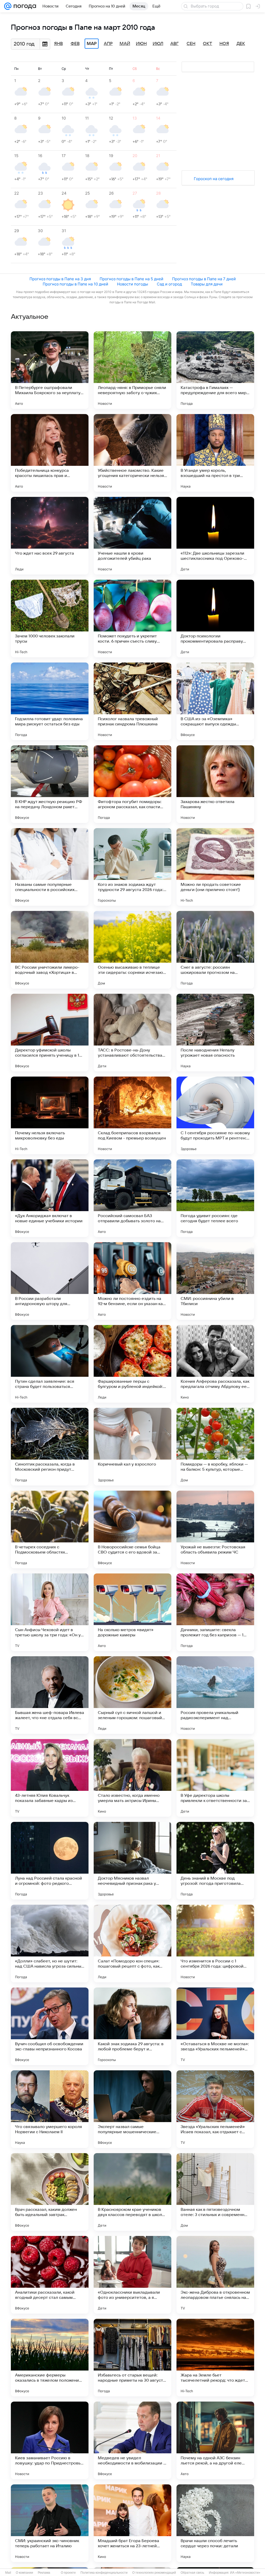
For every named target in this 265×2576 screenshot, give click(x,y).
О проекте (68, 2573)
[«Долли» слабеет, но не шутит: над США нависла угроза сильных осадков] (50, 1944)
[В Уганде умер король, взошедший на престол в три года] (215, 453)
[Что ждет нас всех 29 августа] (50, 536)
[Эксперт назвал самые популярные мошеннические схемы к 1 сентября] (132, 2109)
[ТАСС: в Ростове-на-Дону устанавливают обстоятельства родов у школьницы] (132, 1033)
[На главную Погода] (24, 6)
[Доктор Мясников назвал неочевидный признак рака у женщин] (132, 1861)
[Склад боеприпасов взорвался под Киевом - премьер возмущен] (132, 1115)
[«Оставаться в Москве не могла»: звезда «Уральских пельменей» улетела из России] (215, 2026)
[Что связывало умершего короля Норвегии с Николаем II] (50, 2109)
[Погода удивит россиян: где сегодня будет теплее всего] (215, 1198)
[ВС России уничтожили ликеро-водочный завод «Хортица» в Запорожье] (50, 950)
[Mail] (8, 6)
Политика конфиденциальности (104, 2573)
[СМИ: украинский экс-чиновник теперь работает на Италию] (50, 2523)
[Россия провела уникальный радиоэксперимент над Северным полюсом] (215, 1695)
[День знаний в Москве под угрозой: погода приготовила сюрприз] (215, 1861)
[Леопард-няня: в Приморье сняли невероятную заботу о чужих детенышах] (132, 370)
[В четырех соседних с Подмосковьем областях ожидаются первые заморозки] (50, 1529)
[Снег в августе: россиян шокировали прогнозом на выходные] (215, 950)
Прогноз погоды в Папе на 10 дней (75, 284)
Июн (141, 44)
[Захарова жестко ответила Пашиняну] (215, 784)
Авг (174, 44)
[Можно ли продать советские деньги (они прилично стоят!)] (215, 867)
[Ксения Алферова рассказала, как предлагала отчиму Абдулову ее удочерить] (215, 1364)
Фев (75, 44)
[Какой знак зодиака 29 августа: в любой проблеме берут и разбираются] (132, 2026)
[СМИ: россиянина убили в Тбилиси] (215, 1281)
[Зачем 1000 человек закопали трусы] (50, 619)
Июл (158, 44)
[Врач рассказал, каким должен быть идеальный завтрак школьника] (50, 2192)
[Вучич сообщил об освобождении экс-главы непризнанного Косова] (50, 2026)
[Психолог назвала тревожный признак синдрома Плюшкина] (132, 701)
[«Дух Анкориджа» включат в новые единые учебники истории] (50, 1198)
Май (125, 44)
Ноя (224, 44)
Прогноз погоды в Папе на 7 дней (204, 279)
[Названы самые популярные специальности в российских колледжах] (50, 867)
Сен (191, 44)
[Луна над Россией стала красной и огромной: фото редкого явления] (50, 1861)
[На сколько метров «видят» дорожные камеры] (132, 1612)
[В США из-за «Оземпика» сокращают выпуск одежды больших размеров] (215, 701)
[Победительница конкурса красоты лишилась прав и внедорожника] (50, 453)
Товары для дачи (207, 284)
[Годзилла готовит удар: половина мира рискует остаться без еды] (50, 701)
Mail (8, 2573)
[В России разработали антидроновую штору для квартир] (50, 1281)
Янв (58, 44)
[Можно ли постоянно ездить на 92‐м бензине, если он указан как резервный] (132, 1281)
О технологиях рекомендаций (154, 2573)
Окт (208, 44)
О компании (24, 2573)
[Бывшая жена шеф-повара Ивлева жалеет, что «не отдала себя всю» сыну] (50, 1695)
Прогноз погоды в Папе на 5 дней (131, 279)
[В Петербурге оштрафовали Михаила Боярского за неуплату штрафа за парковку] (50, 370)
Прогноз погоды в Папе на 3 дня (60, 279)
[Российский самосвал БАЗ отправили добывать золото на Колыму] (132, 1198)
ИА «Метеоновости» (245, 2573)
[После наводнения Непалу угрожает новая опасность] (215, 1033)
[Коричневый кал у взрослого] (132, 1447)
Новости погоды (132, 284)
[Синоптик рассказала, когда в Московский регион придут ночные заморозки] (50, 1447)
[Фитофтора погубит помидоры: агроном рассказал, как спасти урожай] (132, 784)
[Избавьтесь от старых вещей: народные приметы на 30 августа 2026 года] (132, 2358)
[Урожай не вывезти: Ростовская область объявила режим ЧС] (215, 1529)
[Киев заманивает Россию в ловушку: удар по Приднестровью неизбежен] (50, 2440)
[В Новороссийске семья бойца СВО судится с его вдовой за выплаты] (132, 1529)
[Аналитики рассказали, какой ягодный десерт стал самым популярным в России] (50, 2275)
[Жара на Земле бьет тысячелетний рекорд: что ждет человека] (215, 2358)
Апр (108, 44)
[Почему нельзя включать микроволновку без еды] (50, 1115)
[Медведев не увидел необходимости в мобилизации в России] (132, 2440)
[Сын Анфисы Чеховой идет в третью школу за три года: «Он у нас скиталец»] (50, 1612)
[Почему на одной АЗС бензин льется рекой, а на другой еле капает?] (215, 2440)
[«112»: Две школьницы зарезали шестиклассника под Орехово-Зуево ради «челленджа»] (215, 536)
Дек (241, 44)
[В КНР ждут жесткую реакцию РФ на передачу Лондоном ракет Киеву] (50, 784)
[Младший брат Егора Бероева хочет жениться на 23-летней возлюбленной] (132, 2523)
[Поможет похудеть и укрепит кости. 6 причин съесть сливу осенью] (132, 619)
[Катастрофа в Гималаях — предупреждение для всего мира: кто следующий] (215, 370)
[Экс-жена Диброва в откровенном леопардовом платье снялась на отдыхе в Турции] (215, 2275)
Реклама (44, 2573)
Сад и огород (169, 284)
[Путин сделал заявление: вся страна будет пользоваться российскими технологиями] (50, 1364)
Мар (92, 44)
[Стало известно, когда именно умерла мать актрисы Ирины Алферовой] (132, 1778)
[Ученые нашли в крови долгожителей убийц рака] (132, 536)
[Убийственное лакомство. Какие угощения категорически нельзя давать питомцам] (132, 453)
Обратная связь (192, 2573)
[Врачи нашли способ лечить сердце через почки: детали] (215, 2523)
